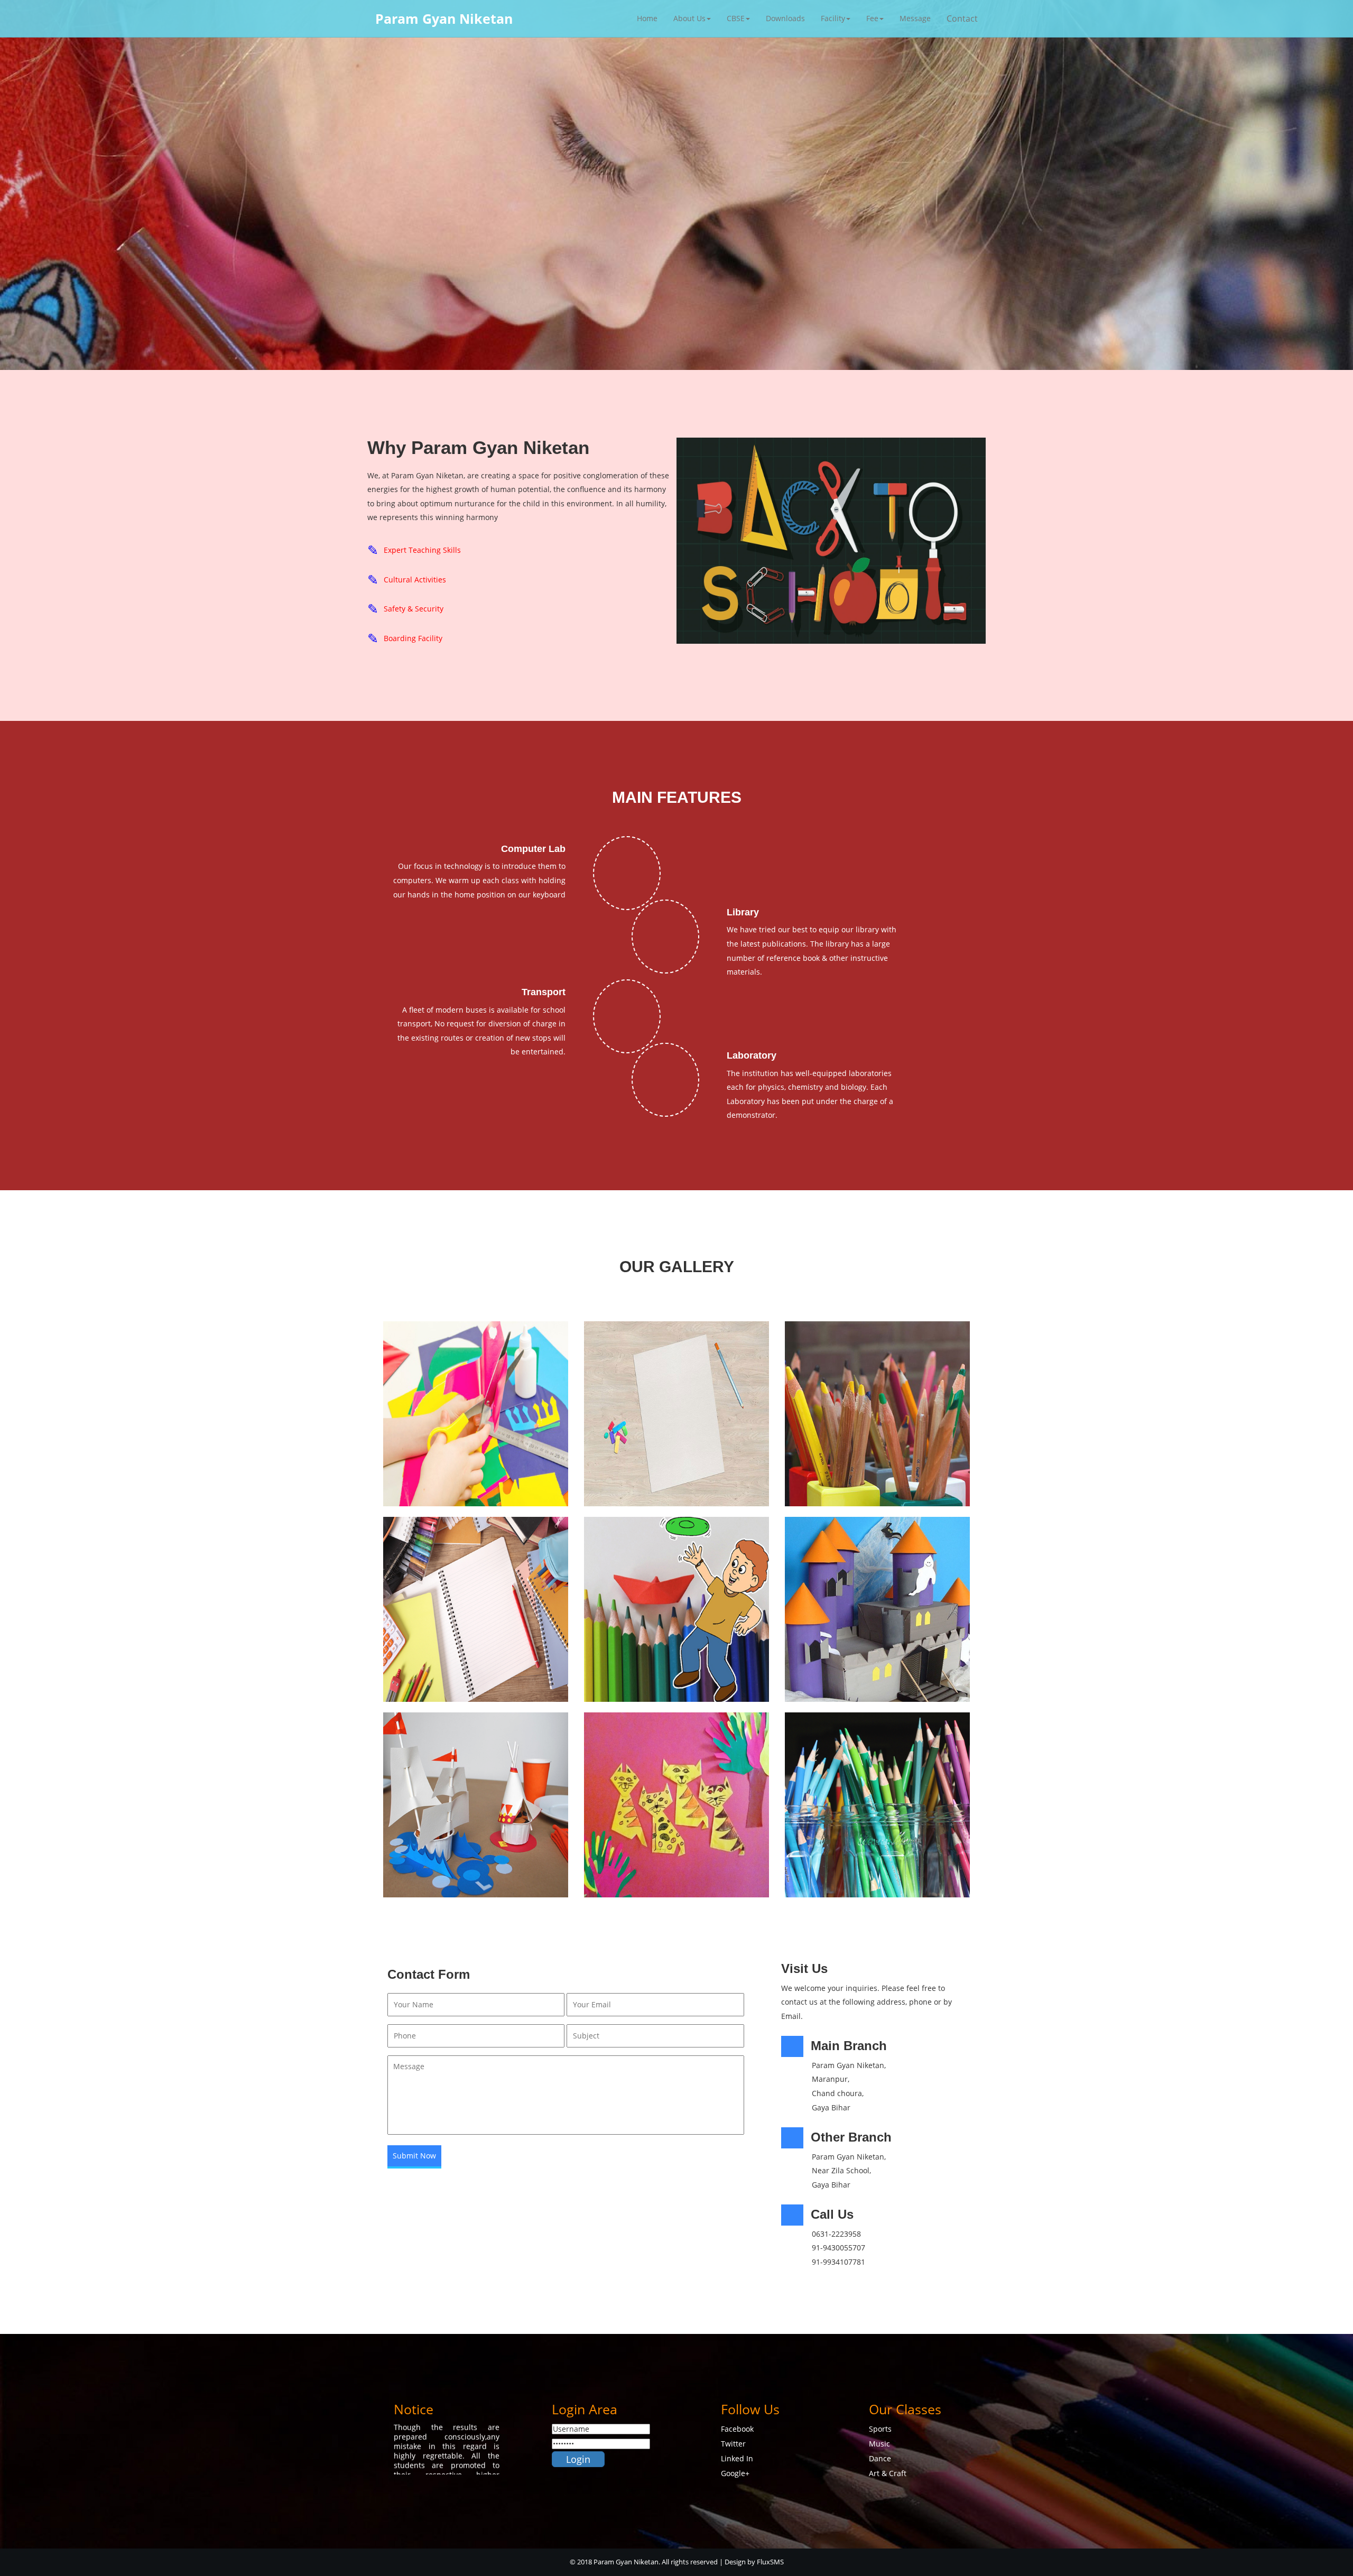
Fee (872, 18)
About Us (689, 18)
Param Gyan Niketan (444, 18)
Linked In (737, 2458)
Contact (962, 18)
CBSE (736, 18)
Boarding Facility (413, 638)
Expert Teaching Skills (422, 550)
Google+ (735, 2473)
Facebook (737, 2429)
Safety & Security (414, 609)
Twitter (733, 2444)
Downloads (785, 18)
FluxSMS (770, 2562)
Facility (833, 18)
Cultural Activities (415, 580)
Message (915, 18)
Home (647, 18)
